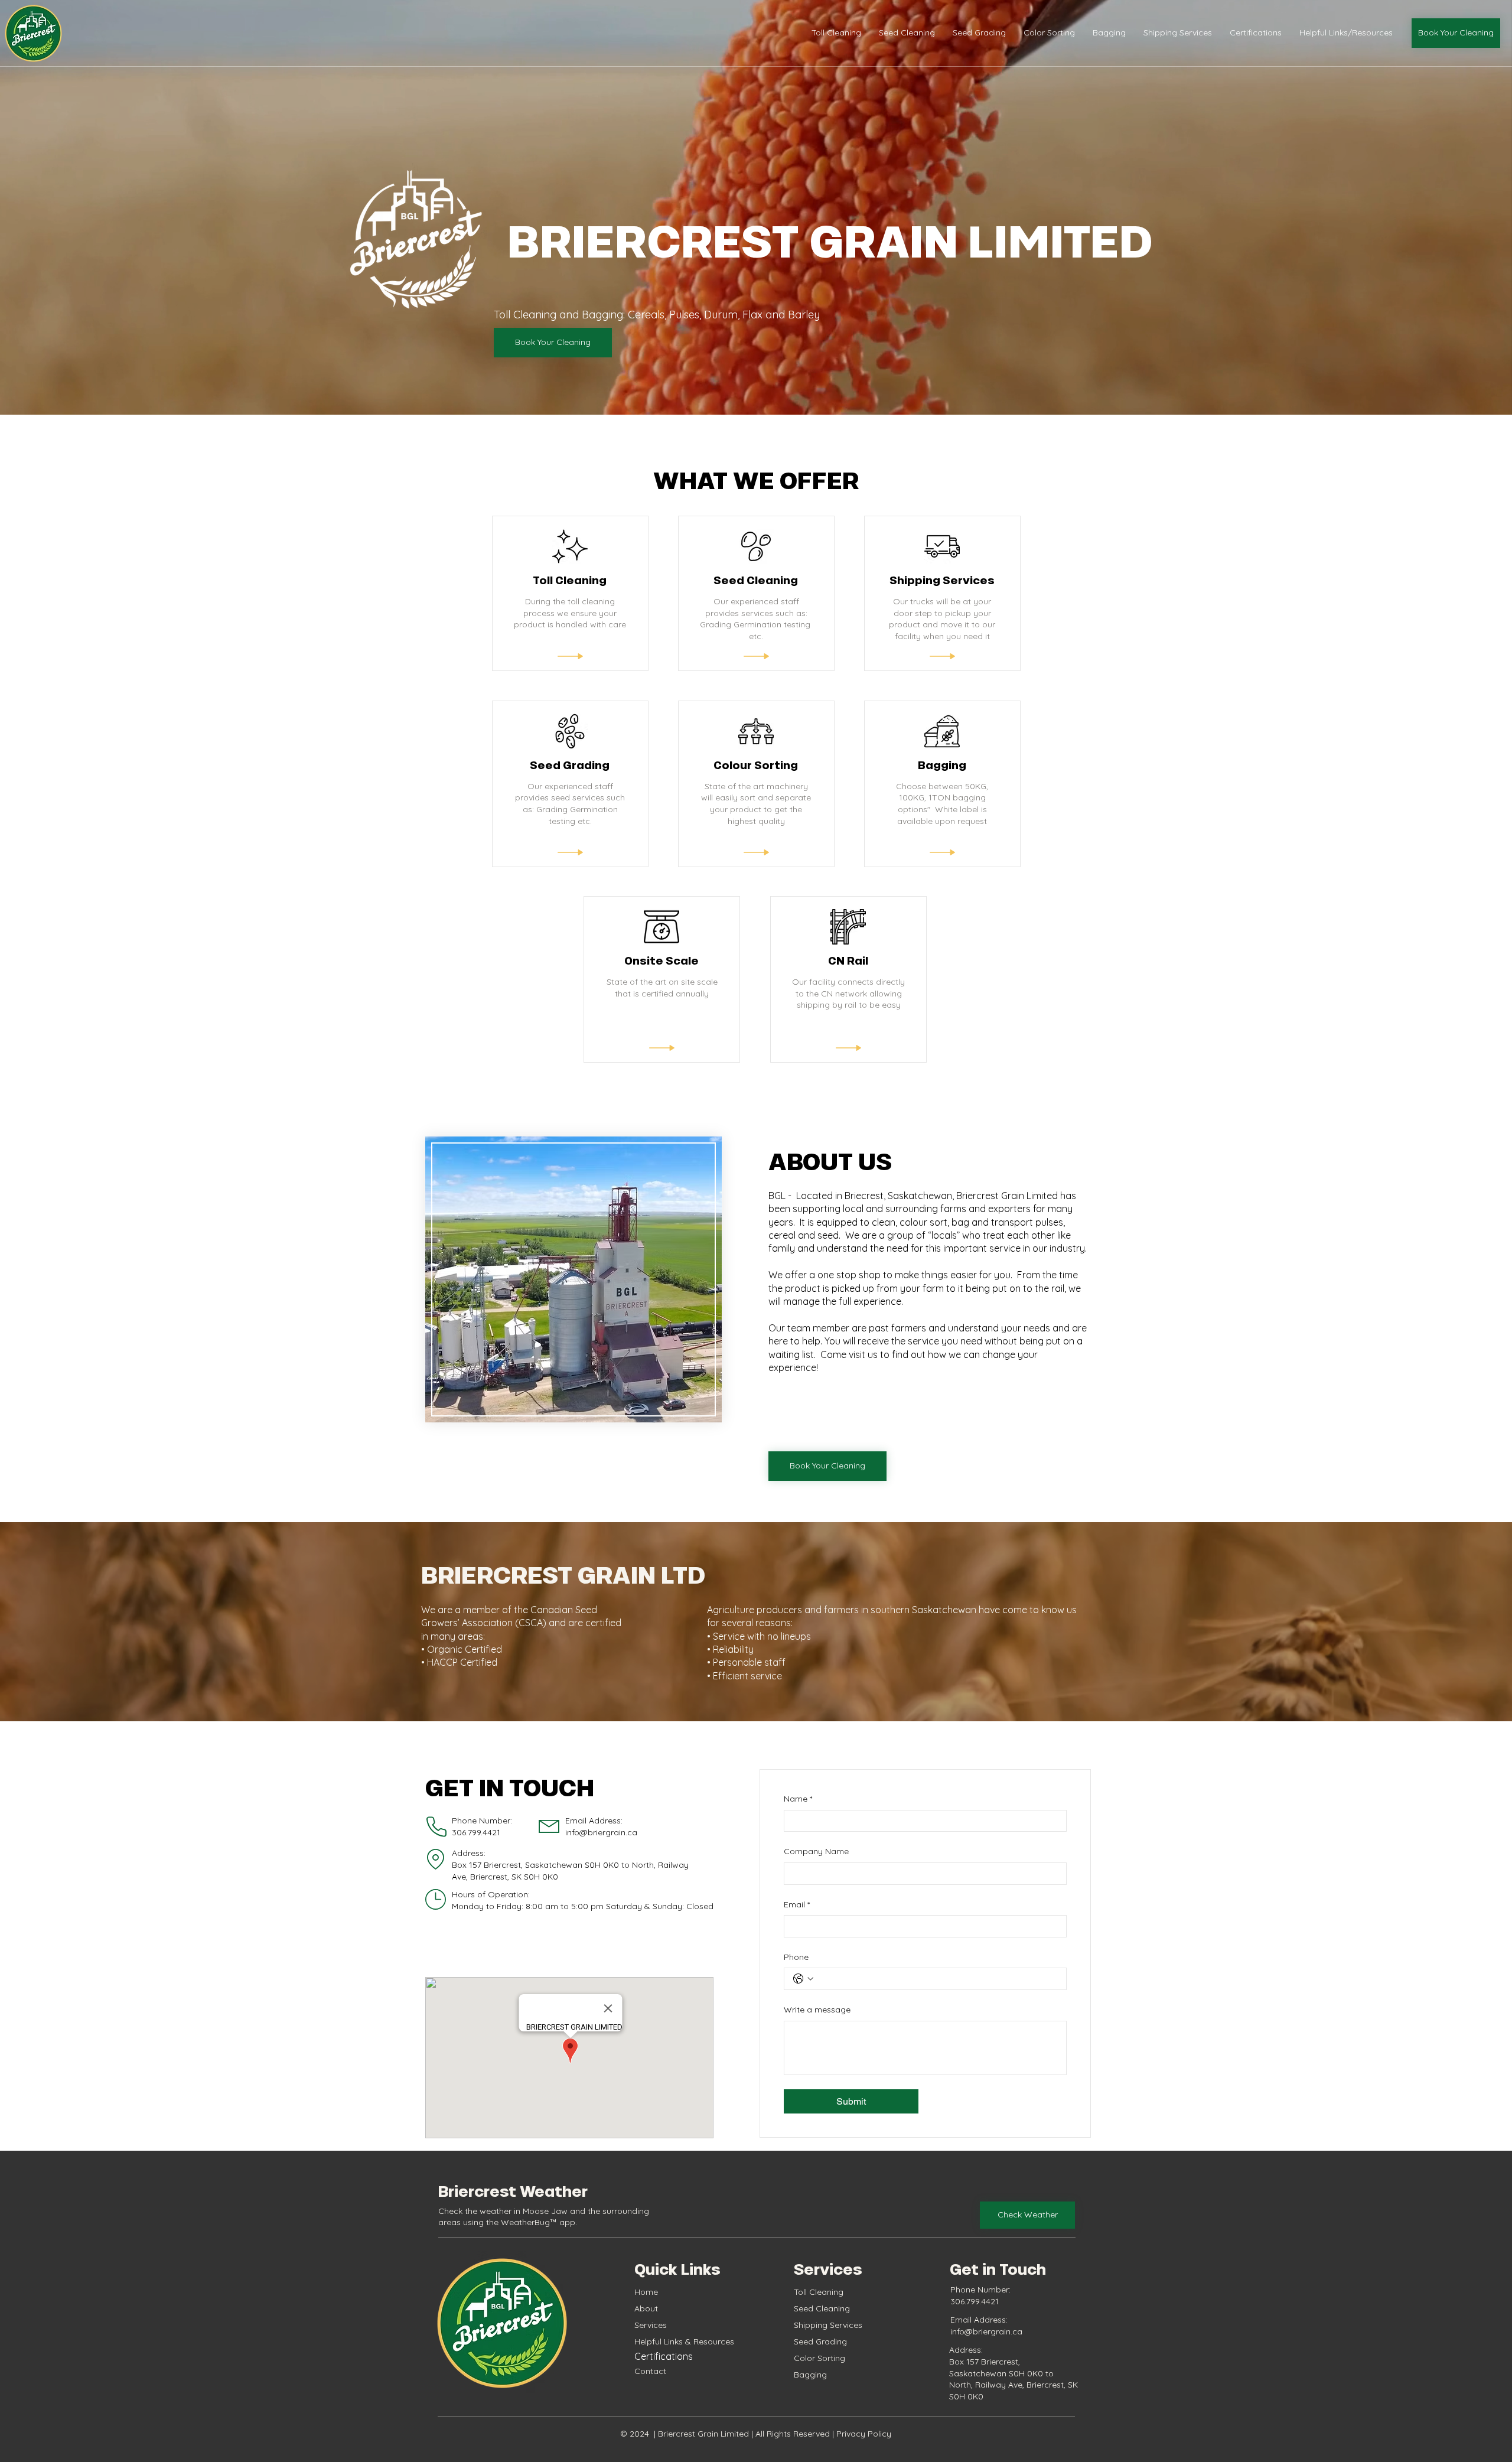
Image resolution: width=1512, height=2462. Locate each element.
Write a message (817, 2010)
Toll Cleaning (819, 2292)
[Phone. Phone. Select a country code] (803, 1979)
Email (797, 1904)
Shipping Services (828, 2325)
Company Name (816, 1851)
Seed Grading (820, 2341)
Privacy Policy (863, 2434)
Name (798, 1799)
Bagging (810, 2375)
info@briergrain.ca (601, 1832)
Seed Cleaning (822, 2308)
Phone (796, 1957)
